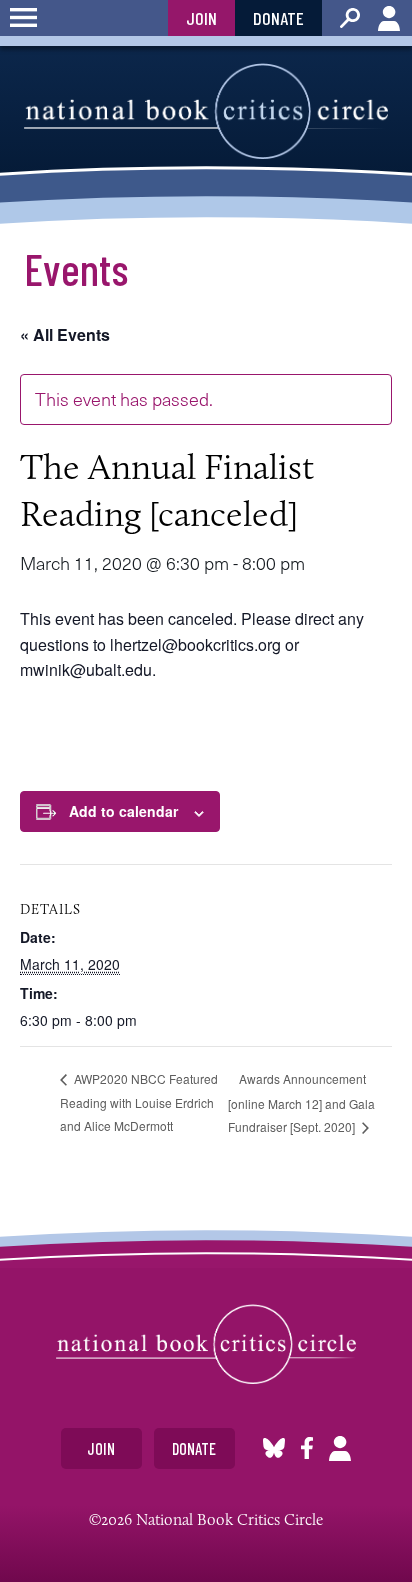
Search (350, 18)
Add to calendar (123, 811)
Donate (278, 18)
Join (201, 18)
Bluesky (274, 1448)
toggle (23, 18)
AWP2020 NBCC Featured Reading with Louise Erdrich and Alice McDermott (139, 1102)
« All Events (65, 334)
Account (389, 18)
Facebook (307, 1448)
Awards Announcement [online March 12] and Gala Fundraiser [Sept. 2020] (301, 1102)
